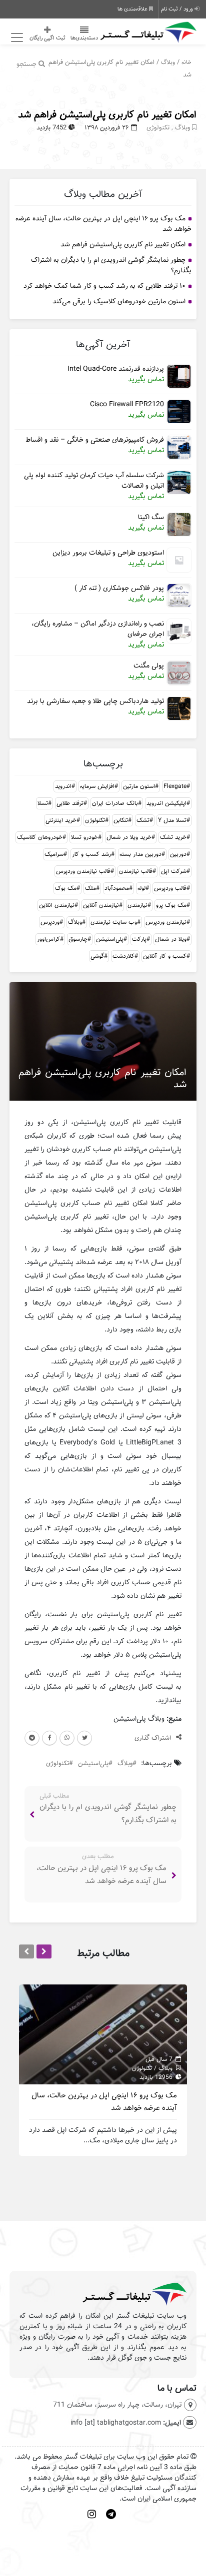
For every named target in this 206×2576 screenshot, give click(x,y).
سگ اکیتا (151, 517)
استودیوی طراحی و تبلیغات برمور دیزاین (108, 553)
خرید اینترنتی (61, 820)
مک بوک (66, 888)
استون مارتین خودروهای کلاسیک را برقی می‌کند (119, 302)
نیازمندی (137, 905)
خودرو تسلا (84, 837)
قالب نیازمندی (136, 871)
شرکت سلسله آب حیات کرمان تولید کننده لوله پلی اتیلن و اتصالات (94, 481)
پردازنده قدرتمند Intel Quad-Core (116, 369)
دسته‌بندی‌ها (84, 38)
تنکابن (121, 820)
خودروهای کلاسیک (40, 837)
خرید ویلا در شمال (129, 837)
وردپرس (50, 922)
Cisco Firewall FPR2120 (127, 404)
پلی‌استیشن (110, 939)
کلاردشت (123, 956)
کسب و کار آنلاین (165, 956)
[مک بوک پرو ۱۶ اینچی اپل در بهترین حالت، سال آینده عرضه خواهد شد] (103, 2034)
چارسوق (78, 939)
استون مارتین (139, 786)
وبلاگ (168, 62)
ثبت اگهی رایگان (47, 38)
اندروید (63, 786)
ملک (90, 888)
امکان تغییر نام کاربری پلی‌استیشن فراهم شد (107, 115)
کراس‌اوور (48, 939)
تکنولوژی (158, 128)
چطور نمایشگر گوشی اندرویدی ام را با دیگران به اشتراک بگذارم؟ (111, 265)
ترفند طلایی (70, 803)
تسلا (43, 803)
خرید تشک (173, 837)
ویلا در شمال (171, 939)
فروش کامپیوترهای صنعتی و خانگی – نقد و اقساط (95, 440)
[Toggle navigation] (16, 38)
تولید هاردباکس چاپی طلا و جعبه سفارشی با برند (95, 701)
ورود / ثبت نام (178, 9)
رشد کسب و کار (91, 854)
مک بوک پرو (171, 905)
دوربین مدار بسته (140, 854)
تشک (143, 820)
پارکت (139, 939)
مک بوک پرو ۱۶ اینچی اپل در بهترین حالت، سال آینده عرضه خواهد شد (103, 224)
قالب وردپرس (170, 888)
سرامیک (54, 854)
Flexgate (175, 786)
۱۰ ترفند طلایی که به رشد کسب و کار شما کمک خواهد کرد (104, 286)
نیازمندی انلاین (57, 905)
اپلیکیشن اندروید (166, 803)
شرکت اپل (174, 871)
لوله (141, 888)
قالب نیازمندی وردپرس (83, 871)
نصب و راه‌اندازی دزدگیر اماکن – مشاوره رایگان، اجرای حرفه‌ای (98, 629)
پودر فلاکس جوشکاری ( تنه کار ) (119, 588)
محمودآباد (117, 888)
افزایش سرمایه (97, 786)
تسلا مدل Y (172, 820)
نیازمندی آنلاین (101, 905)
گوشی (97, 956)
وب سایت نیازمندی (114, 922)
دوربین (178, 854)
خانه (186, 62)
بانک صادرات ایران (115, 803)
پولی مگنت (149, 666)
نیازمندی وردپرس (166, 922)
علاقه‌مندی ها (133, 9)
